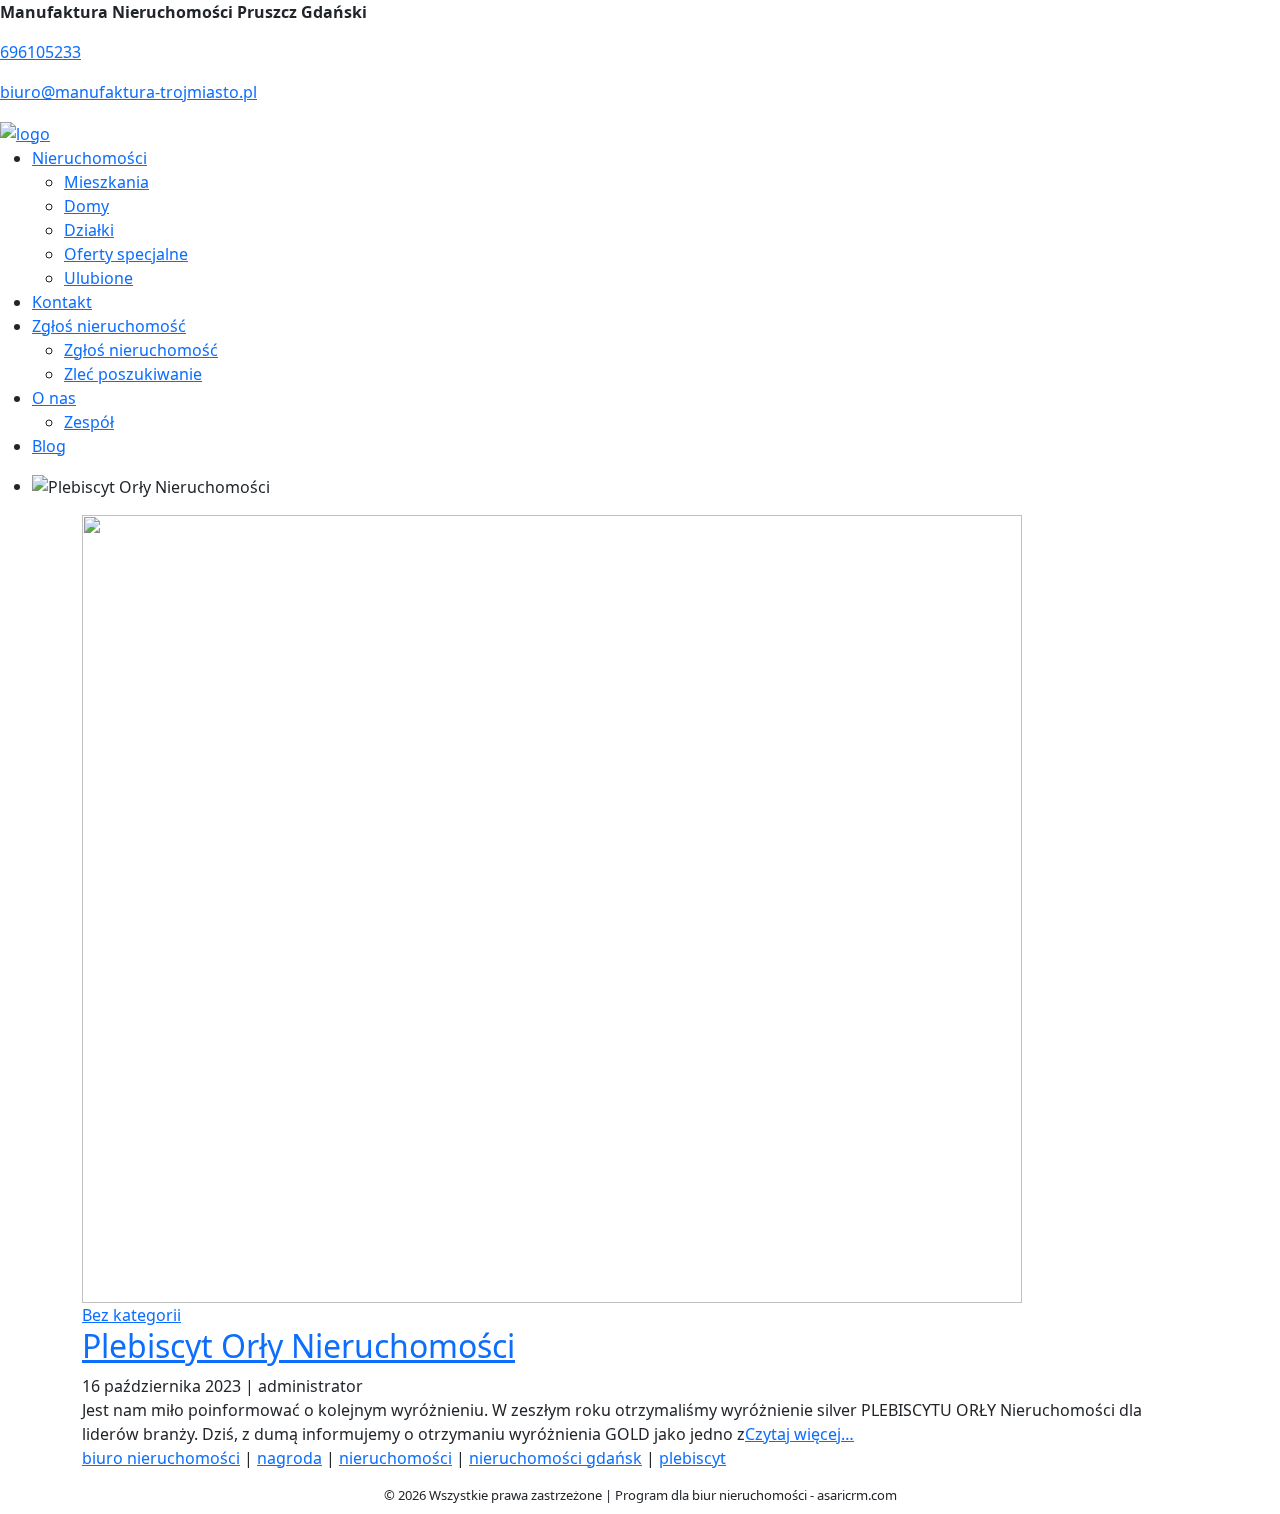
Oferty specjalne (126, 254)
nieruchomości (395, 1458)
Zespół (89, 422)
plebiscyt (692, 1458)
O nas (54, 398)
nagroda (289, 1458)
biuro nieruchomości (161, 1458)
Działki (89, 230)
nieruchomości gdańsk (555, 1458)
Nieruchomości (89, 158)
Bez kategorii (131, 1315)
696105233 (40, 52)
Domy (86, 206)
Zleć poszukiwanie (133, 374)
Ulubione (98, 278)
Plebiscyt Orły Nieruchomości (298, 1345)
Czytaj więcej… (799, 1434)
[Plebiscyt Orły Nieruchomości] (552, 908)
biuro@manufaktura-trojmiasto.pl (128, 92)
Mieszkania (106, 182)
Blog (49, 446)
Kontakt (62, 302)
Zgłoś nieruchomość (109, 326)
